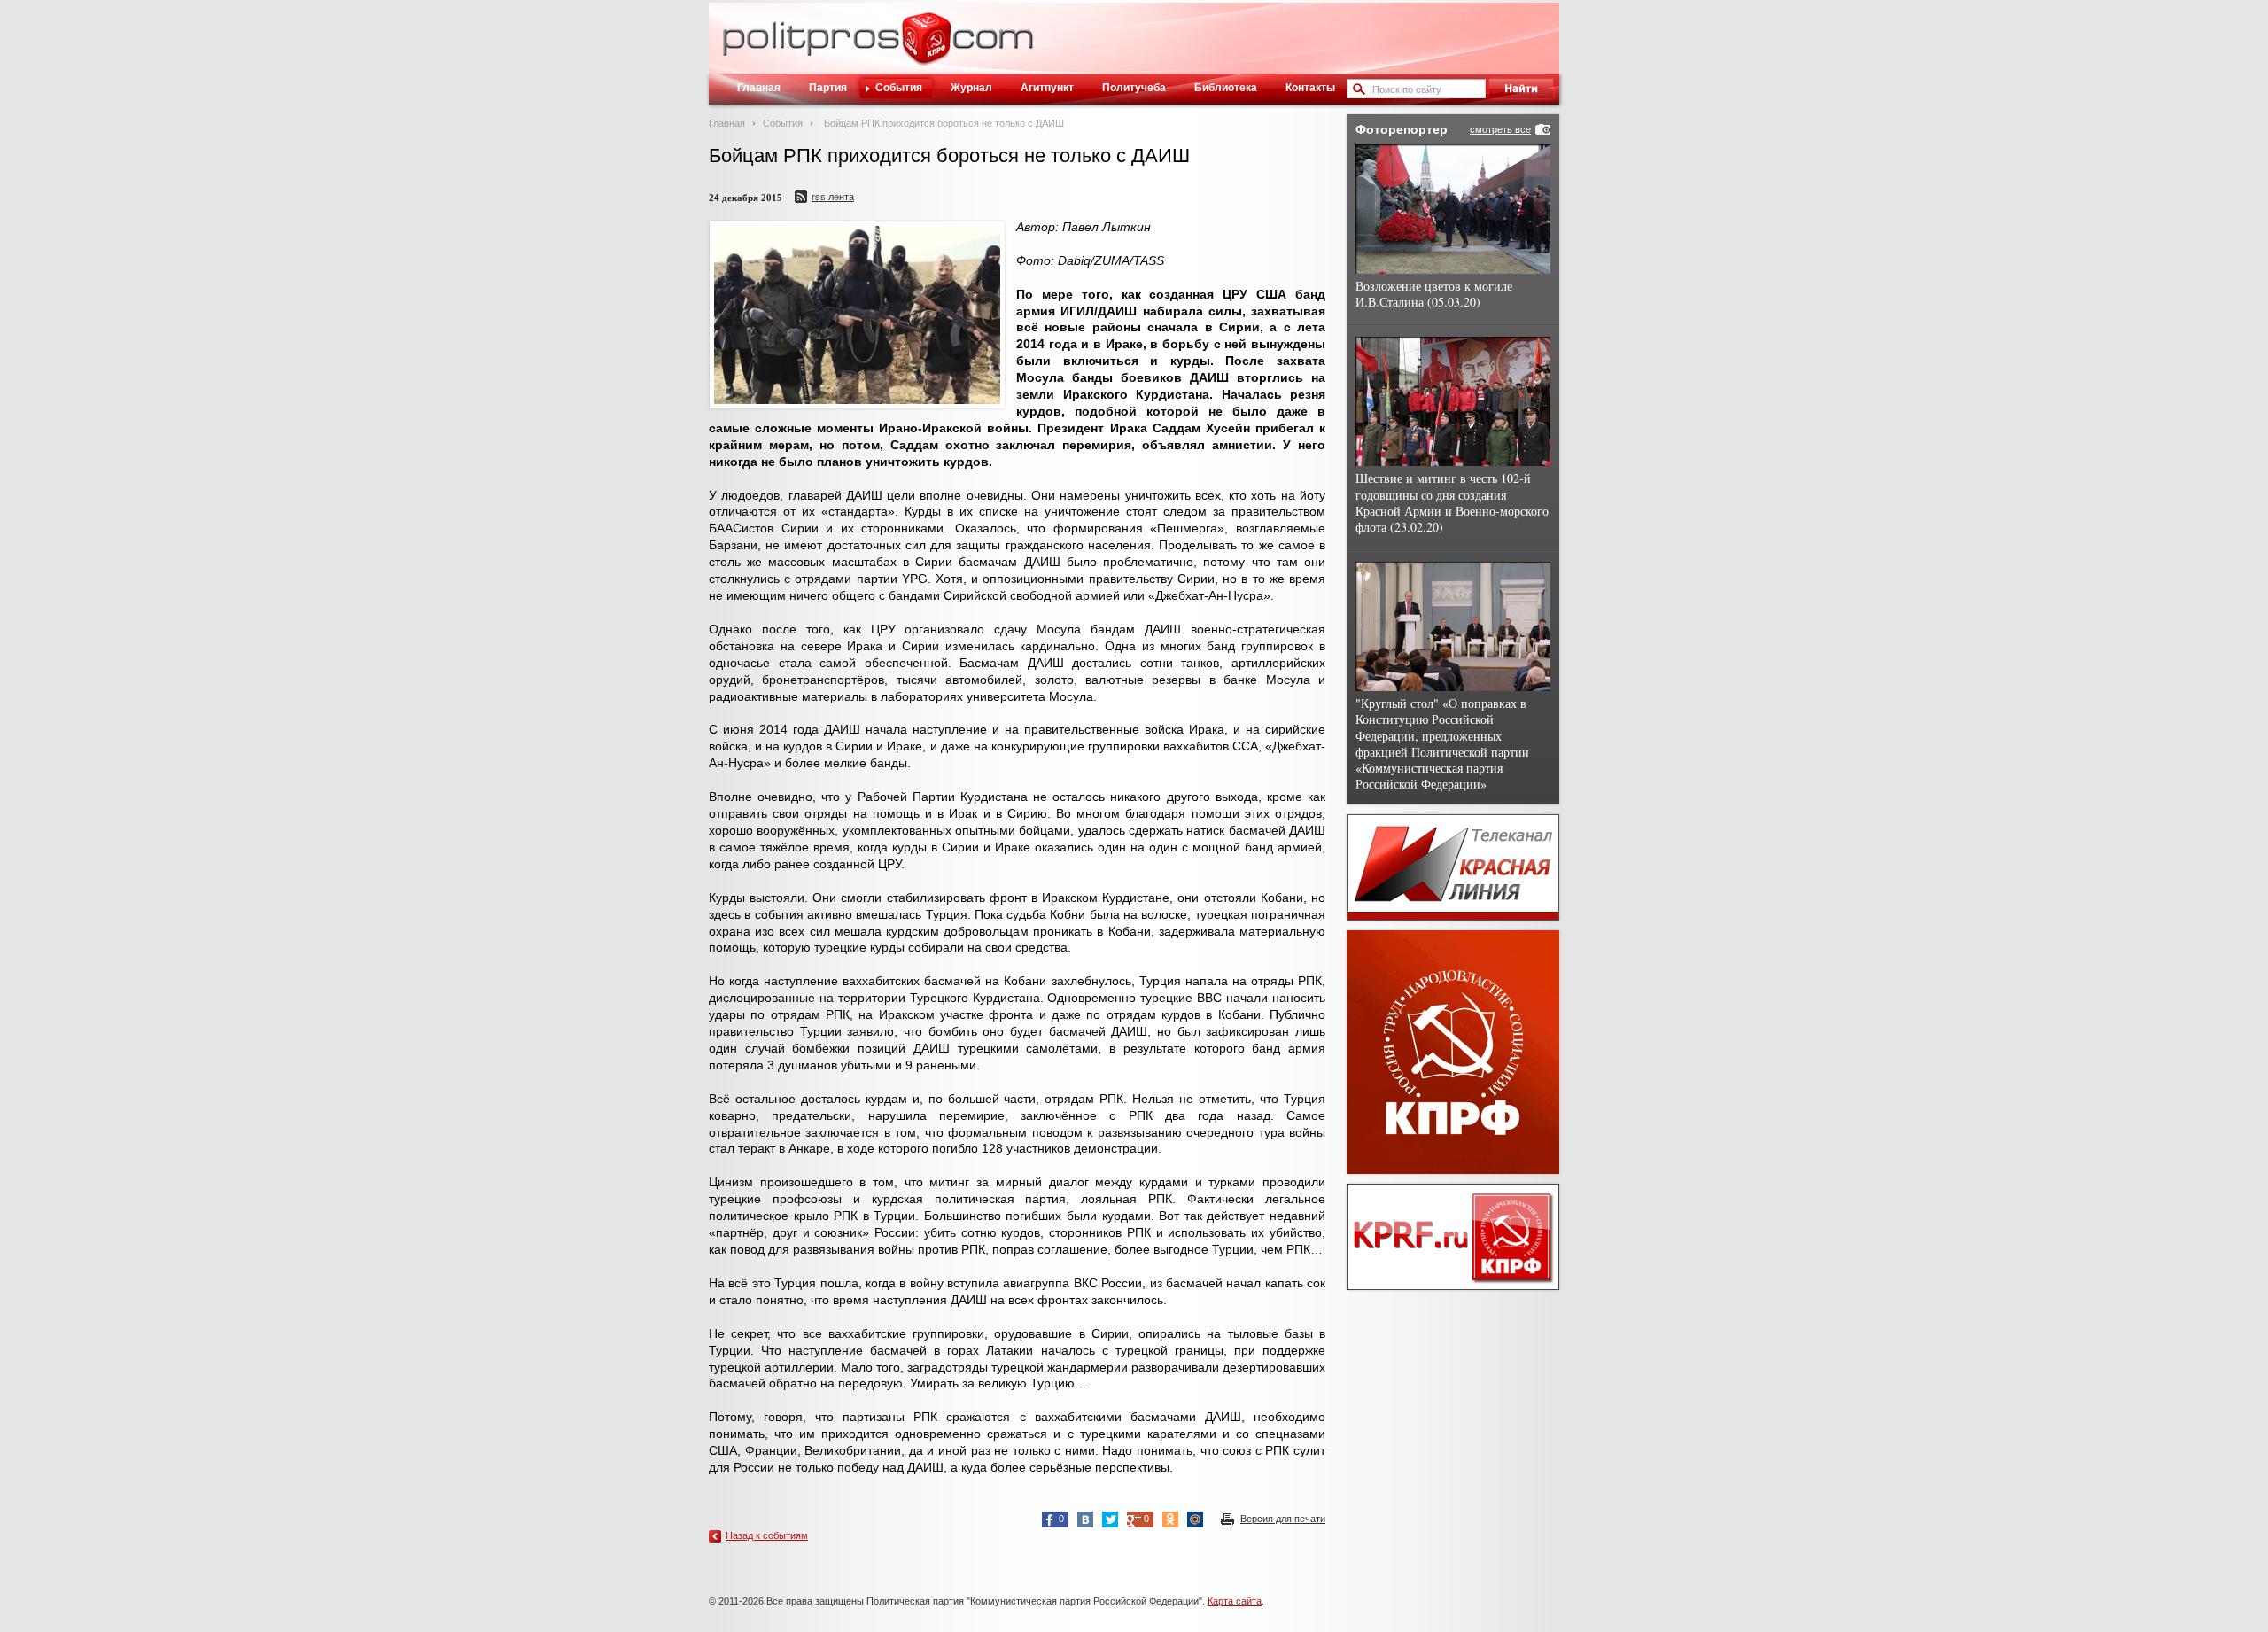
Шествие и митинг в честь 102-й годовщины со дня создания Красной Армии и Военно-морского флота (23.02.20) (1452, 502)
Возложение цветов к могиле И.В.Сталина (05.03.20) (1434, 294)
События (899, 88)
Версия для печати (1283, 1519)
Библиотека (1226, 88)
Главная (759, 88)
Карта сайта (1235, 1601)
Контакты (1310, 88)
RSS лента (833, 197)
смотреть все (1500, 129)
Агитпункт (1047, 88)
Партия (828, 88)
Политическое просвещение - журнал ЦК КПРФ (926, 48)
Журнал (971, 88)
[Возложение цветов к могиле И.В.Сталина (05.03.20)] (1453, 209)
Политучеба (1134, 88)
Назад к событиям (767, 1535)
